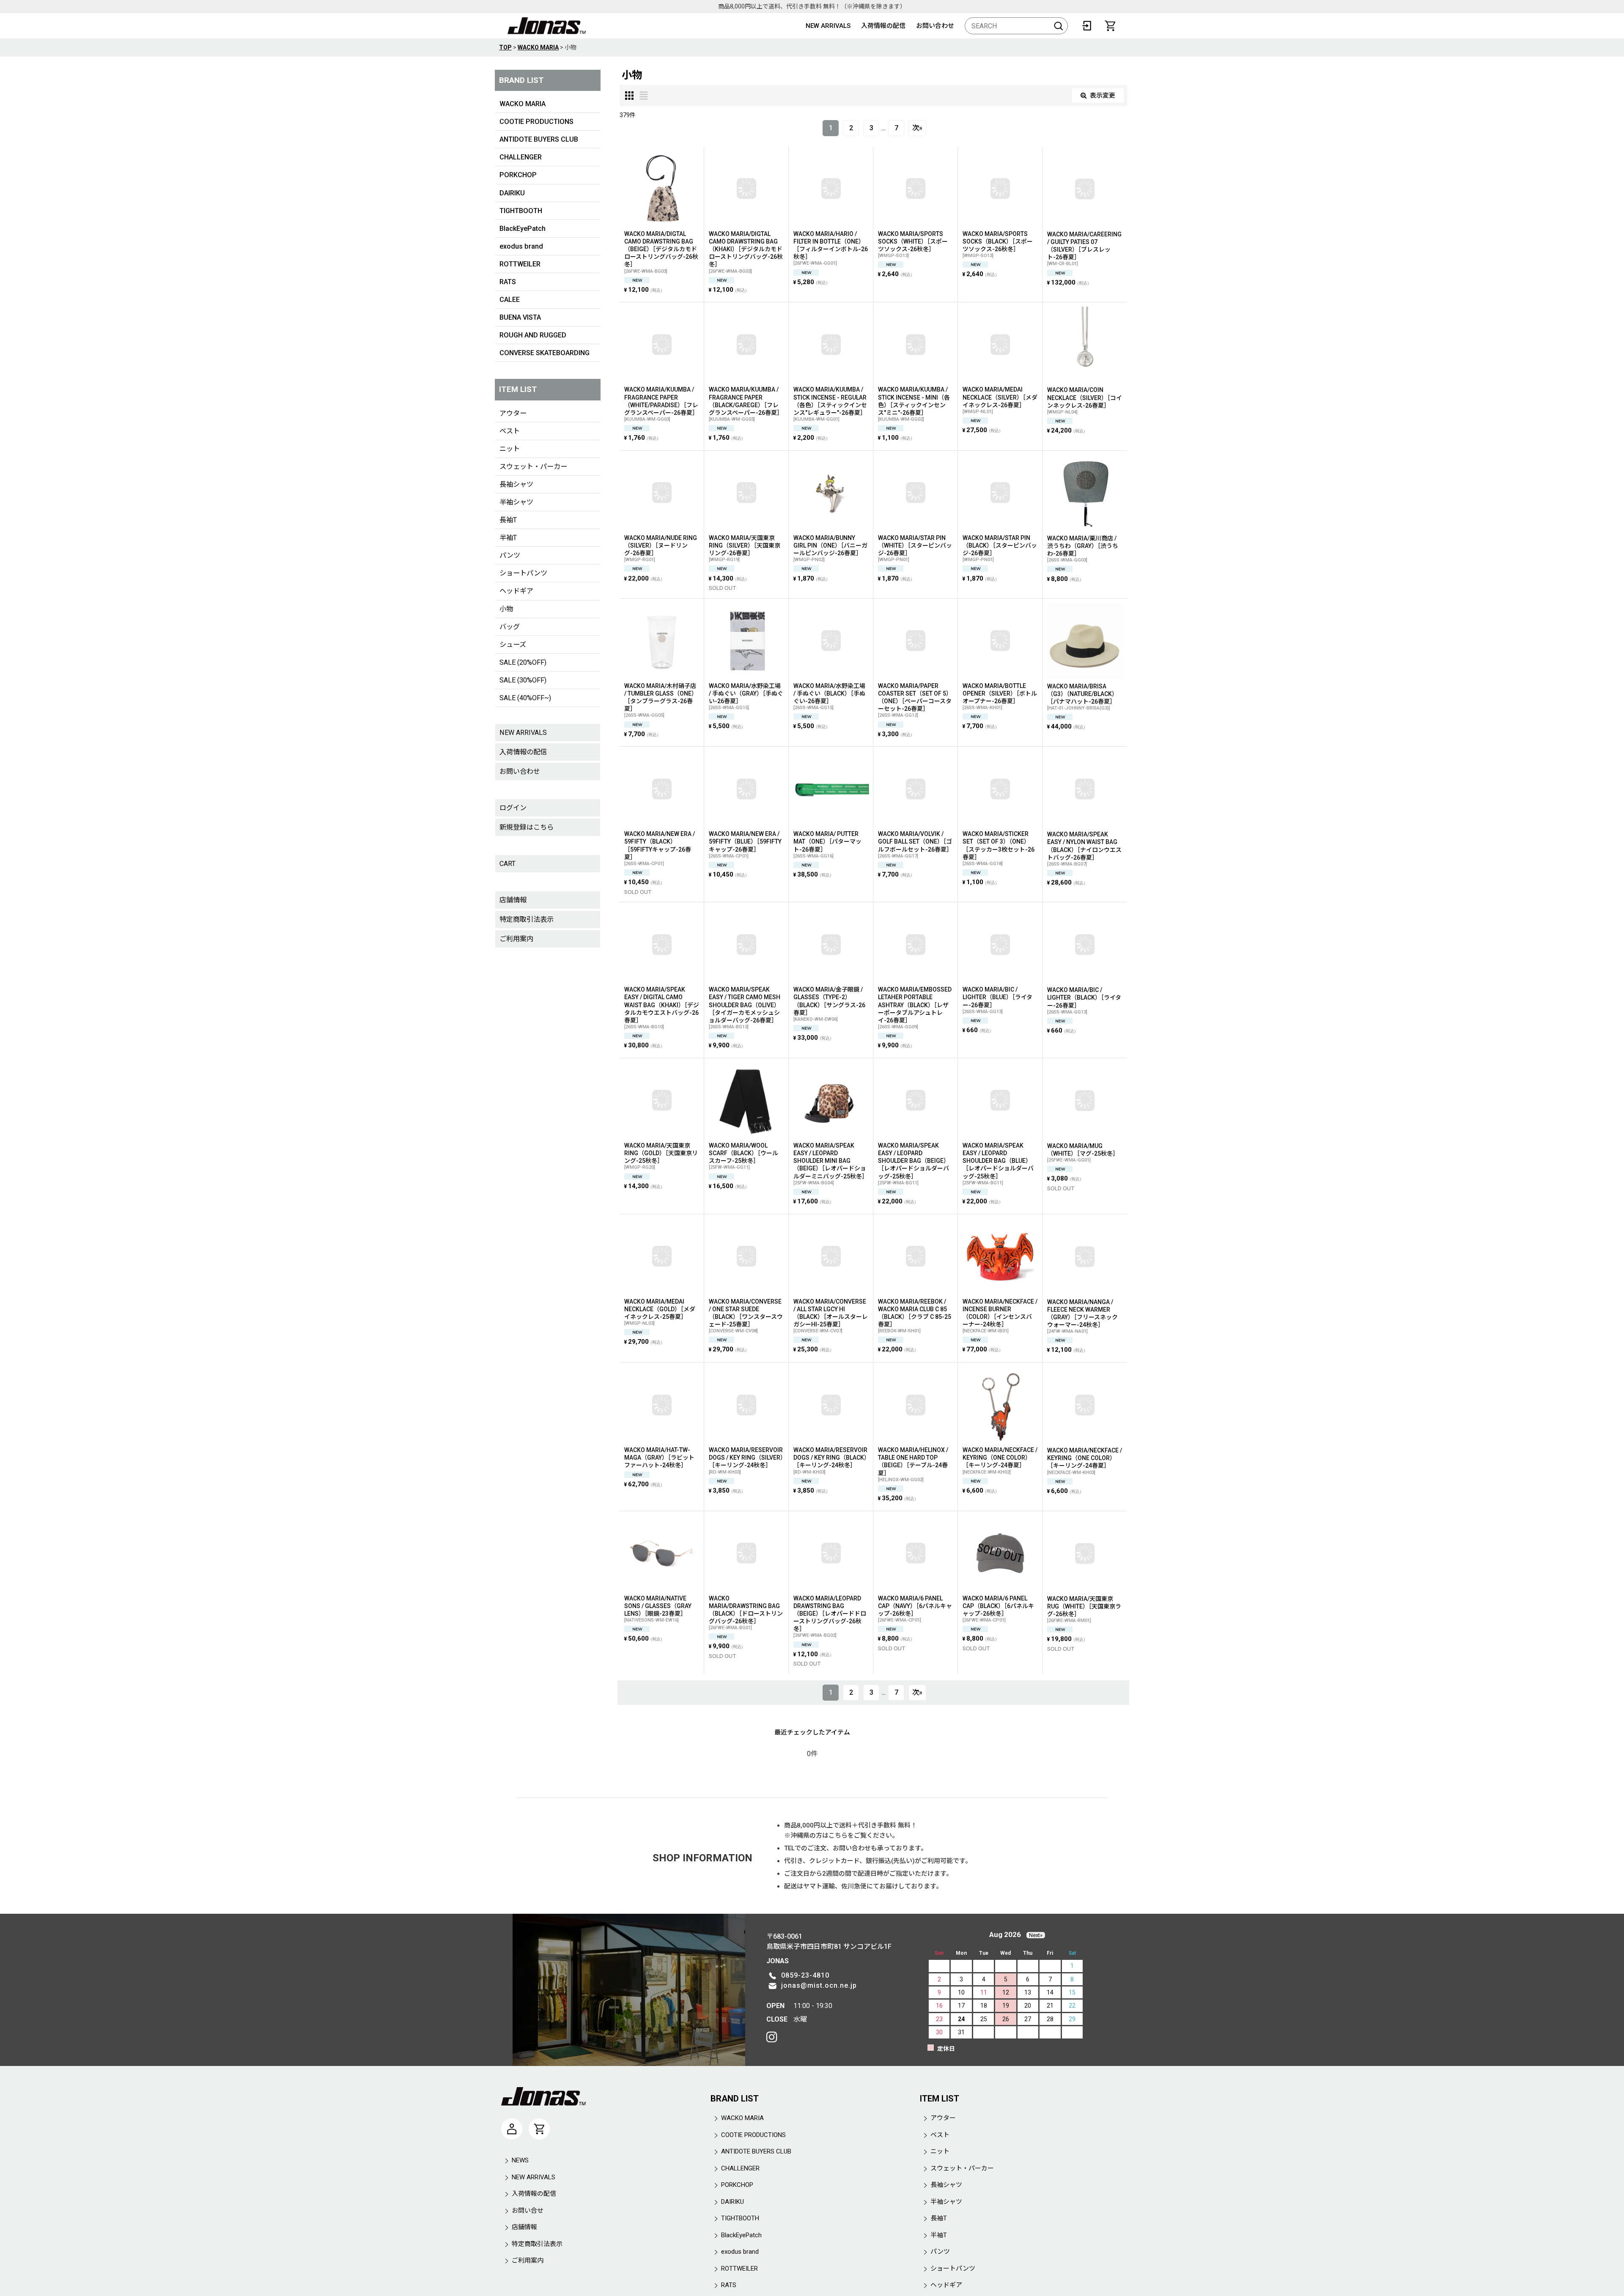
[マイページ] (512, 2129)
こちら (838, 1836)
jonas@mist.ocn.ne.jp (819, 1985)
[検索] (1059, 26)
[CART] (1110, 26)
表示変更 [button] (1103, 96)
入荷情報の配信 (883, 26)
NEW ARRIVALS (828, 26)
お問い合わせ (935, 26)
